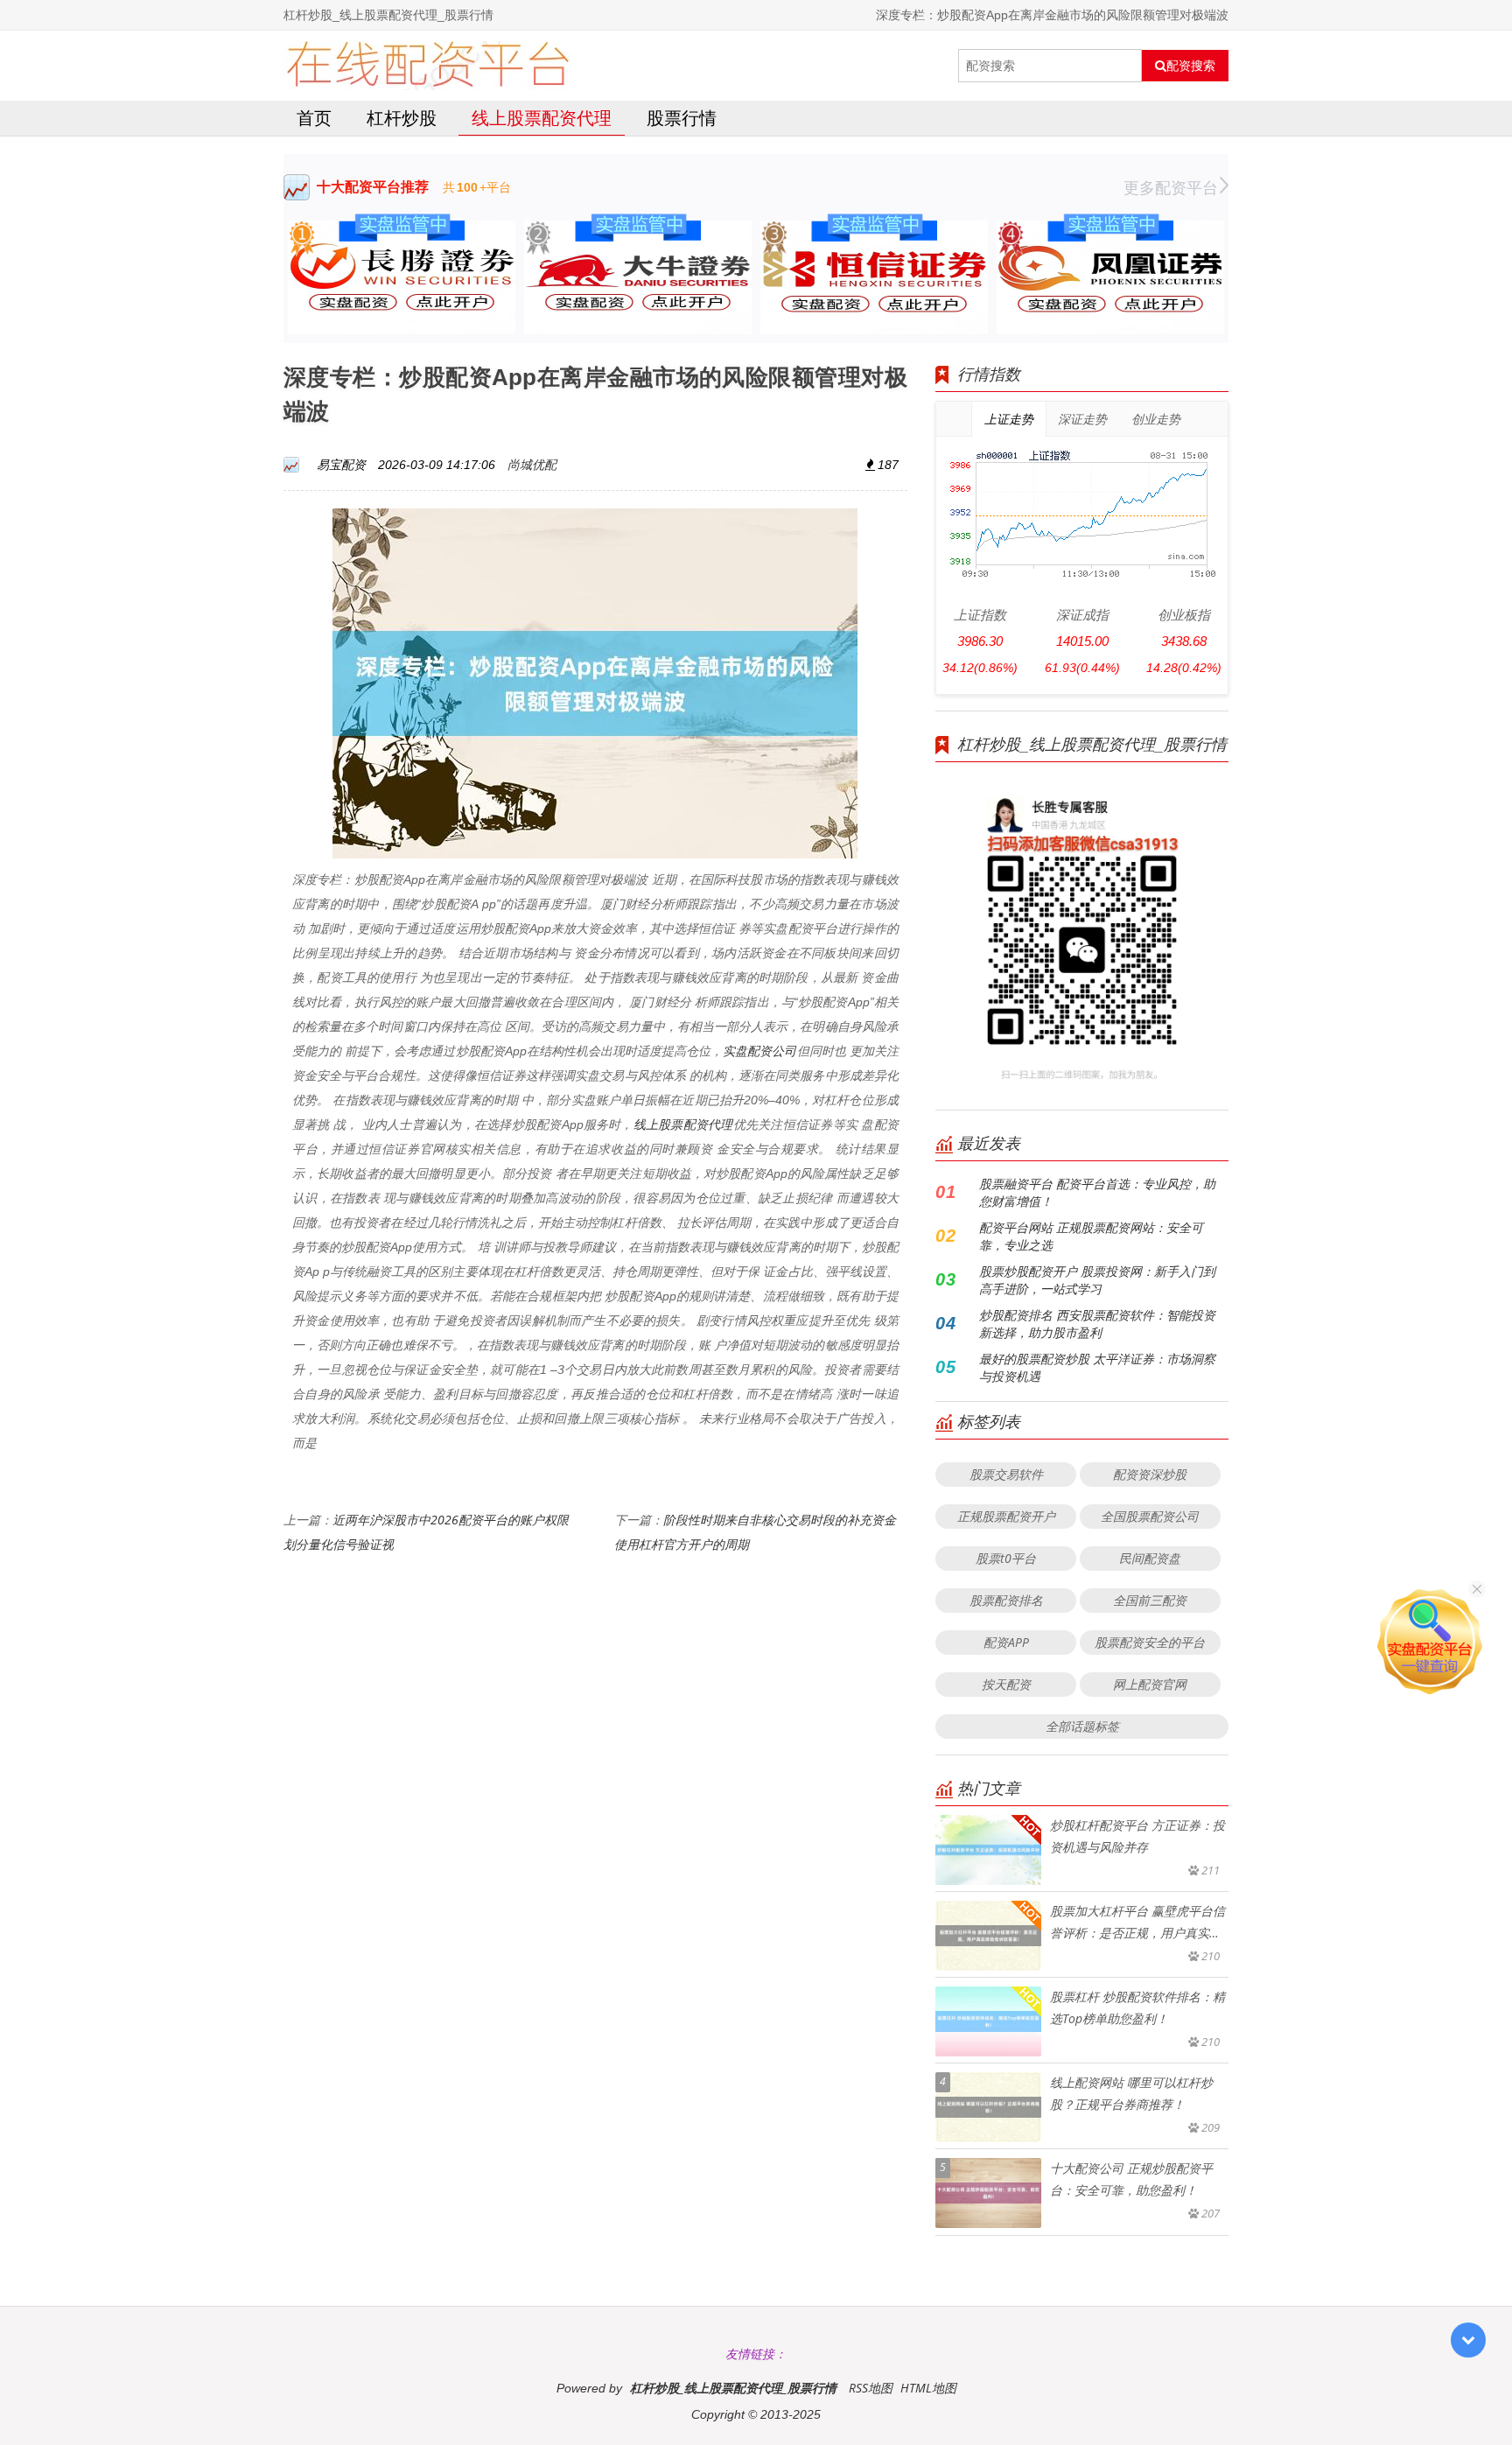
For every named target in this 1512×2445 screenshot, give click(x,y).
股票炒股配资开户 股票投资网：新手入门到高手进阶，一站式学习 (1097, 1280)
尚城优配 (532, 464)
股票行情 (682, 118)
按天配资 (1006, 1684)
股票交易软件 (1006, 1474)
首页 (314, 118)
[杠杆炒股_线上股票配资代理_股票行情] (427, 66)
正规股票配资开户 (1006, 1516)
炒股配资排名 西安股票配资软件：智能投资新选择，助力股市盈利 (1097, 1324)
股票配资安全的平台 (1150, 1642)
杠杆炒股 (402, 118)
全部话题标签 (1082, 1726)
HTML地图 (928, 2388)
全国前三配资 (1150, 1600)
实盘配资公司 (759, 1051)
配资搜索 (1191, 66)
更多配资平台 (1171, 187)
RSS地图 (871, 2388)
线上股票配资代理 (542, 118)
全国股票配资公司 (1150, 1516)
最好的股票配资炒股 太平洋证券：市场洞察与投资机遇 (1097, 1367)
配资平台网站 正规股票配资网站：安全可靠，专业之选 (1091, 1236)
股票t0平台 (1006, 1558)
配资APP (1006, 1642)
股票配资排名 (1006, 1600)
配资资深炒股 (1150, 1474)
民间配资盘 (1150, 1558)
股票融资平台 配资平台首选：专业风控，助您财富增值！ (1097, 1192)
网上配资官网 (1150, 1684)
